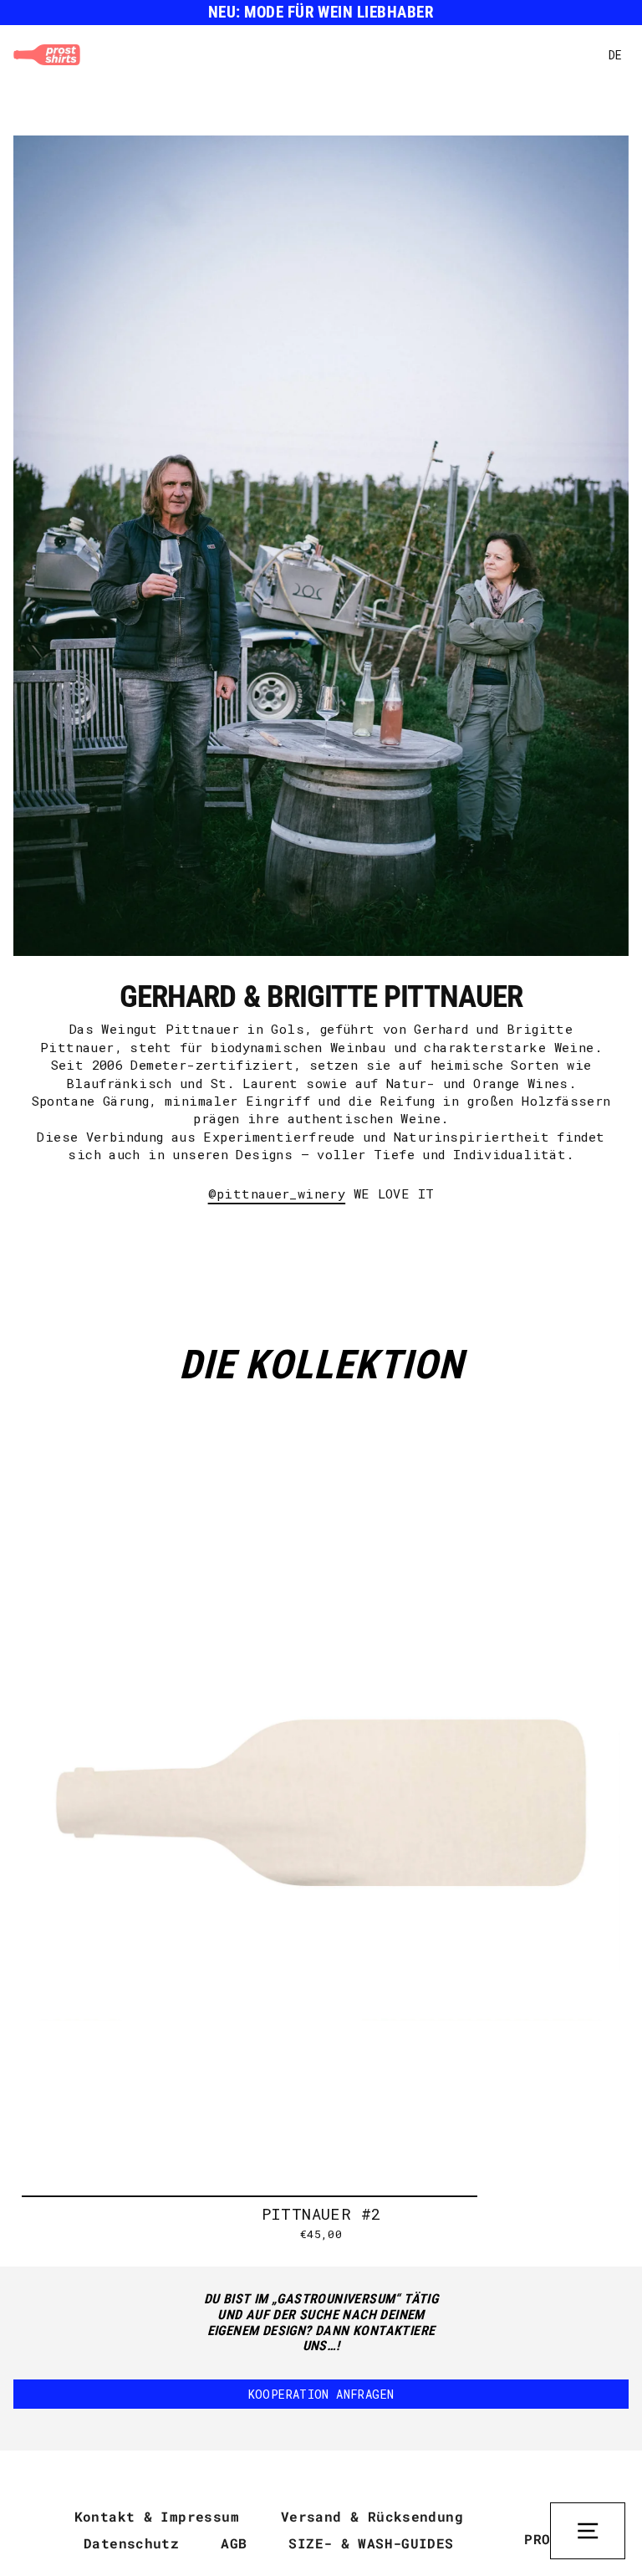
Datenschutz (131, 2543)
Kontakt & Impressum (157, 2516)
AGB (234, 2543)
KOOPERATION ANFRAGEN (321, 2394)
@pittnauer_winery (277, 1193)
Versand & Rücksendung (372, 2516)
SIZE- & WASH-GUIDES (371, 2543)
